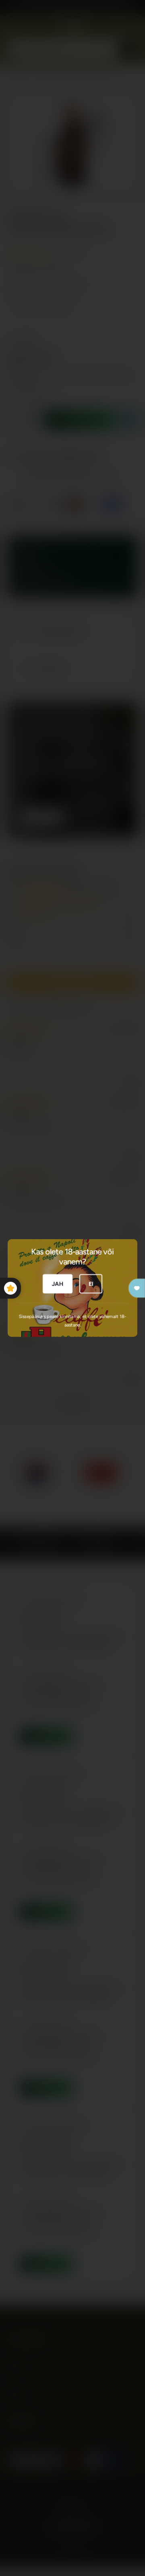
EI (91, 1284)
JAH (58, 1284)
